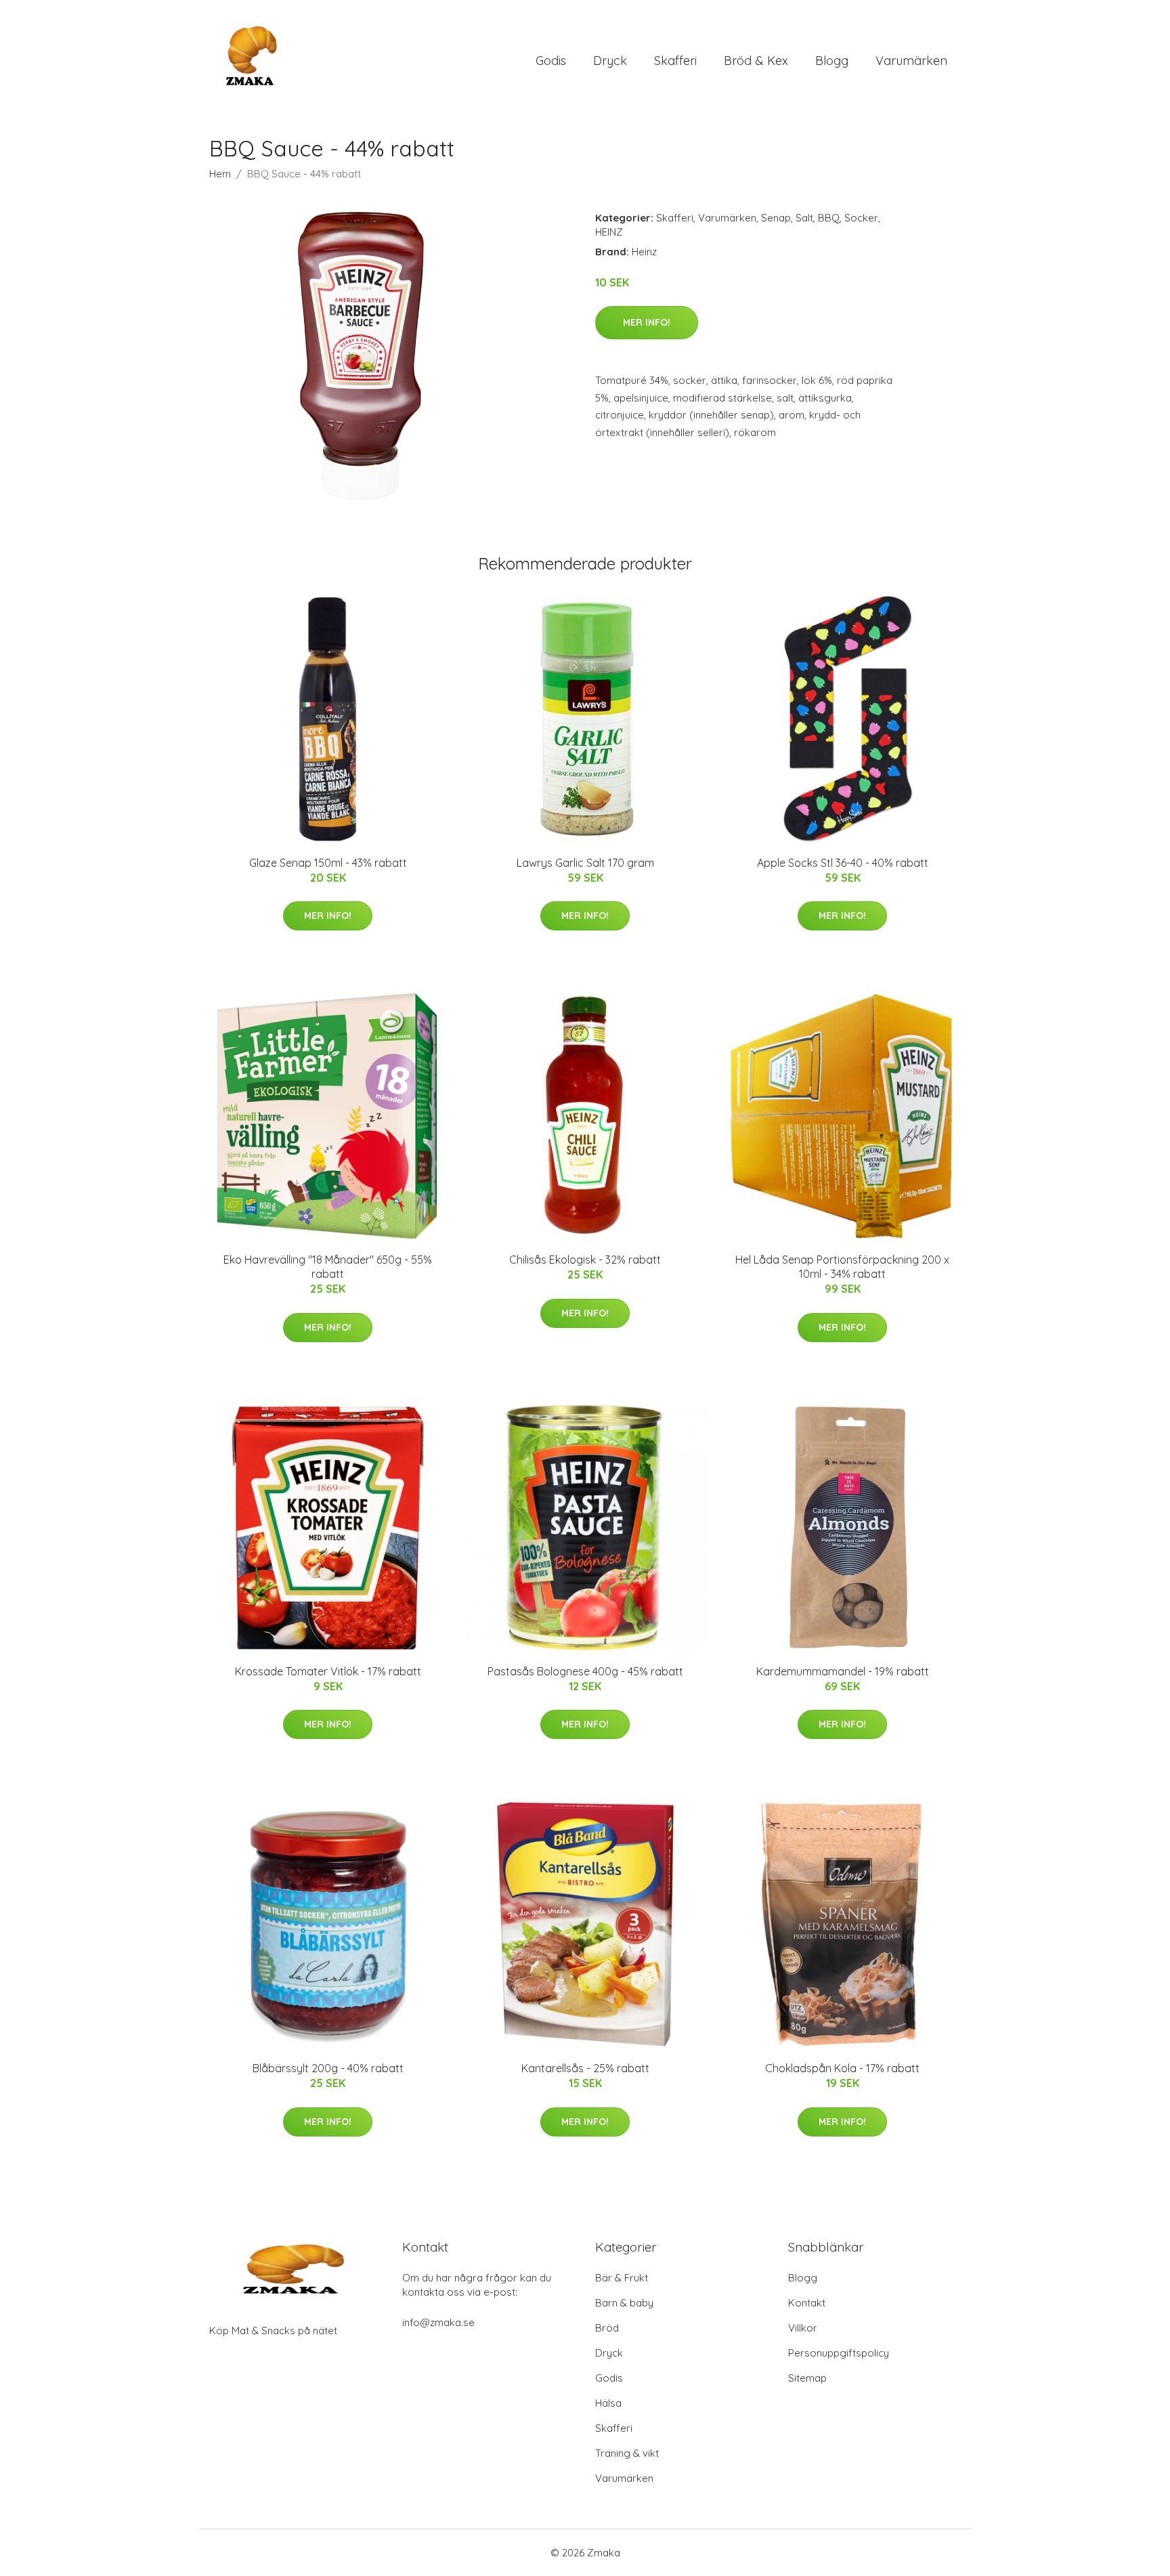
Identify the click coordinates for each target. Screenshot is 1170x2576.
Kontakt (807, 2303)
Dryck (610, 61)
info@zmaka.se (438, 2322)
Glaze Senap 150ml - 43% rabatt (328, 863)
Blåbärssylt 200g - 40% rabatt (328, 2068)
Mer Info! (647, 322)
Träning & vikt (627, 2453)
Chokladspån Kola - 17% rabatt (842, 2068)
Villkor (803, 2328)
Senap (776, 218)
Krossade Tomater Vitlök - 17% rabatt (328, 1671)
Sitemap (807, 2378)
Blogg (832, 61)
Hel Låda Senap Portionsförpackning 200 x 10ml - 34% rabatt (842, 1267)
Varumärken (911, 61)
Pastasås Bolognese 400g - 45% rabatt (585, 1671)
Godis (551, 61)
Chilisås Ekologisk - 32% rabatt (585, 1260)
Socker (861, 218)
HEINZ (609, 232)
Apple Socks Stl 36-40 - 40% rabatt (843, 863)
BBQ (829, 218)
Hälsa (608, 2403)
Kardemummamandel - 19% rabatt (843, 1671)
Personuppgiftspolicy (839, 2353)
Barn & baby (624, 2303)
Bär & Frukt (622, 2278)
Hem (220, 174)
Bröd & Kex (756, 61)
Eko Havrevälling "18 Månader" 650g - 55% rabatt (328, 1267)
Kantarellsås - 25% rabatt (585, 2068)
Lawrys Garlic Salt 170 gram (585, 863)
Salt (804, 218)
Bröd (607, 2328)
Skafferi (675, 61)
